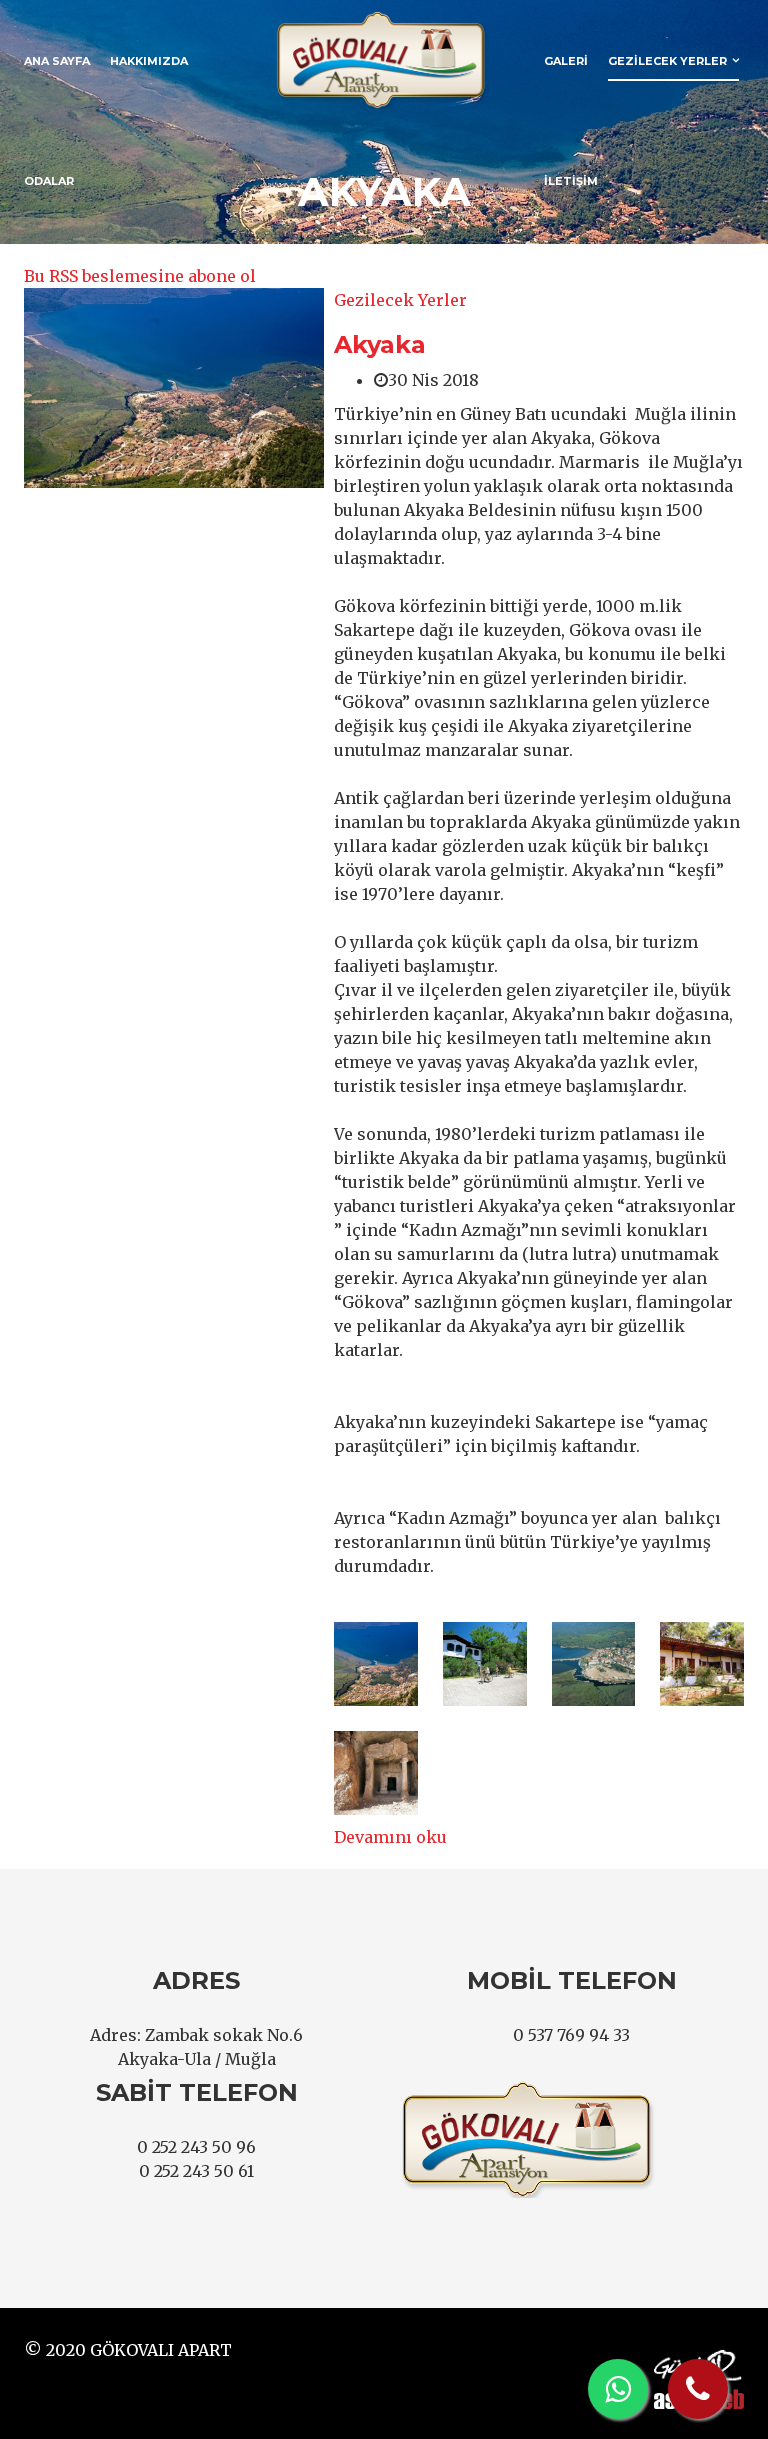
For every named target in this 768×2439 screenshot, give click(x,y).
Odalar (49, 181)
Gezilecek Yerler (667, 61)
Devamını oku (390, 1837)
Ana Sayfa (57, 61)
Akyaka (380, 344)
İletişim (571, 181)
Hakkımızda (149, 61)
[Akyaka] (174, 388)
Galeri (566, 61)
